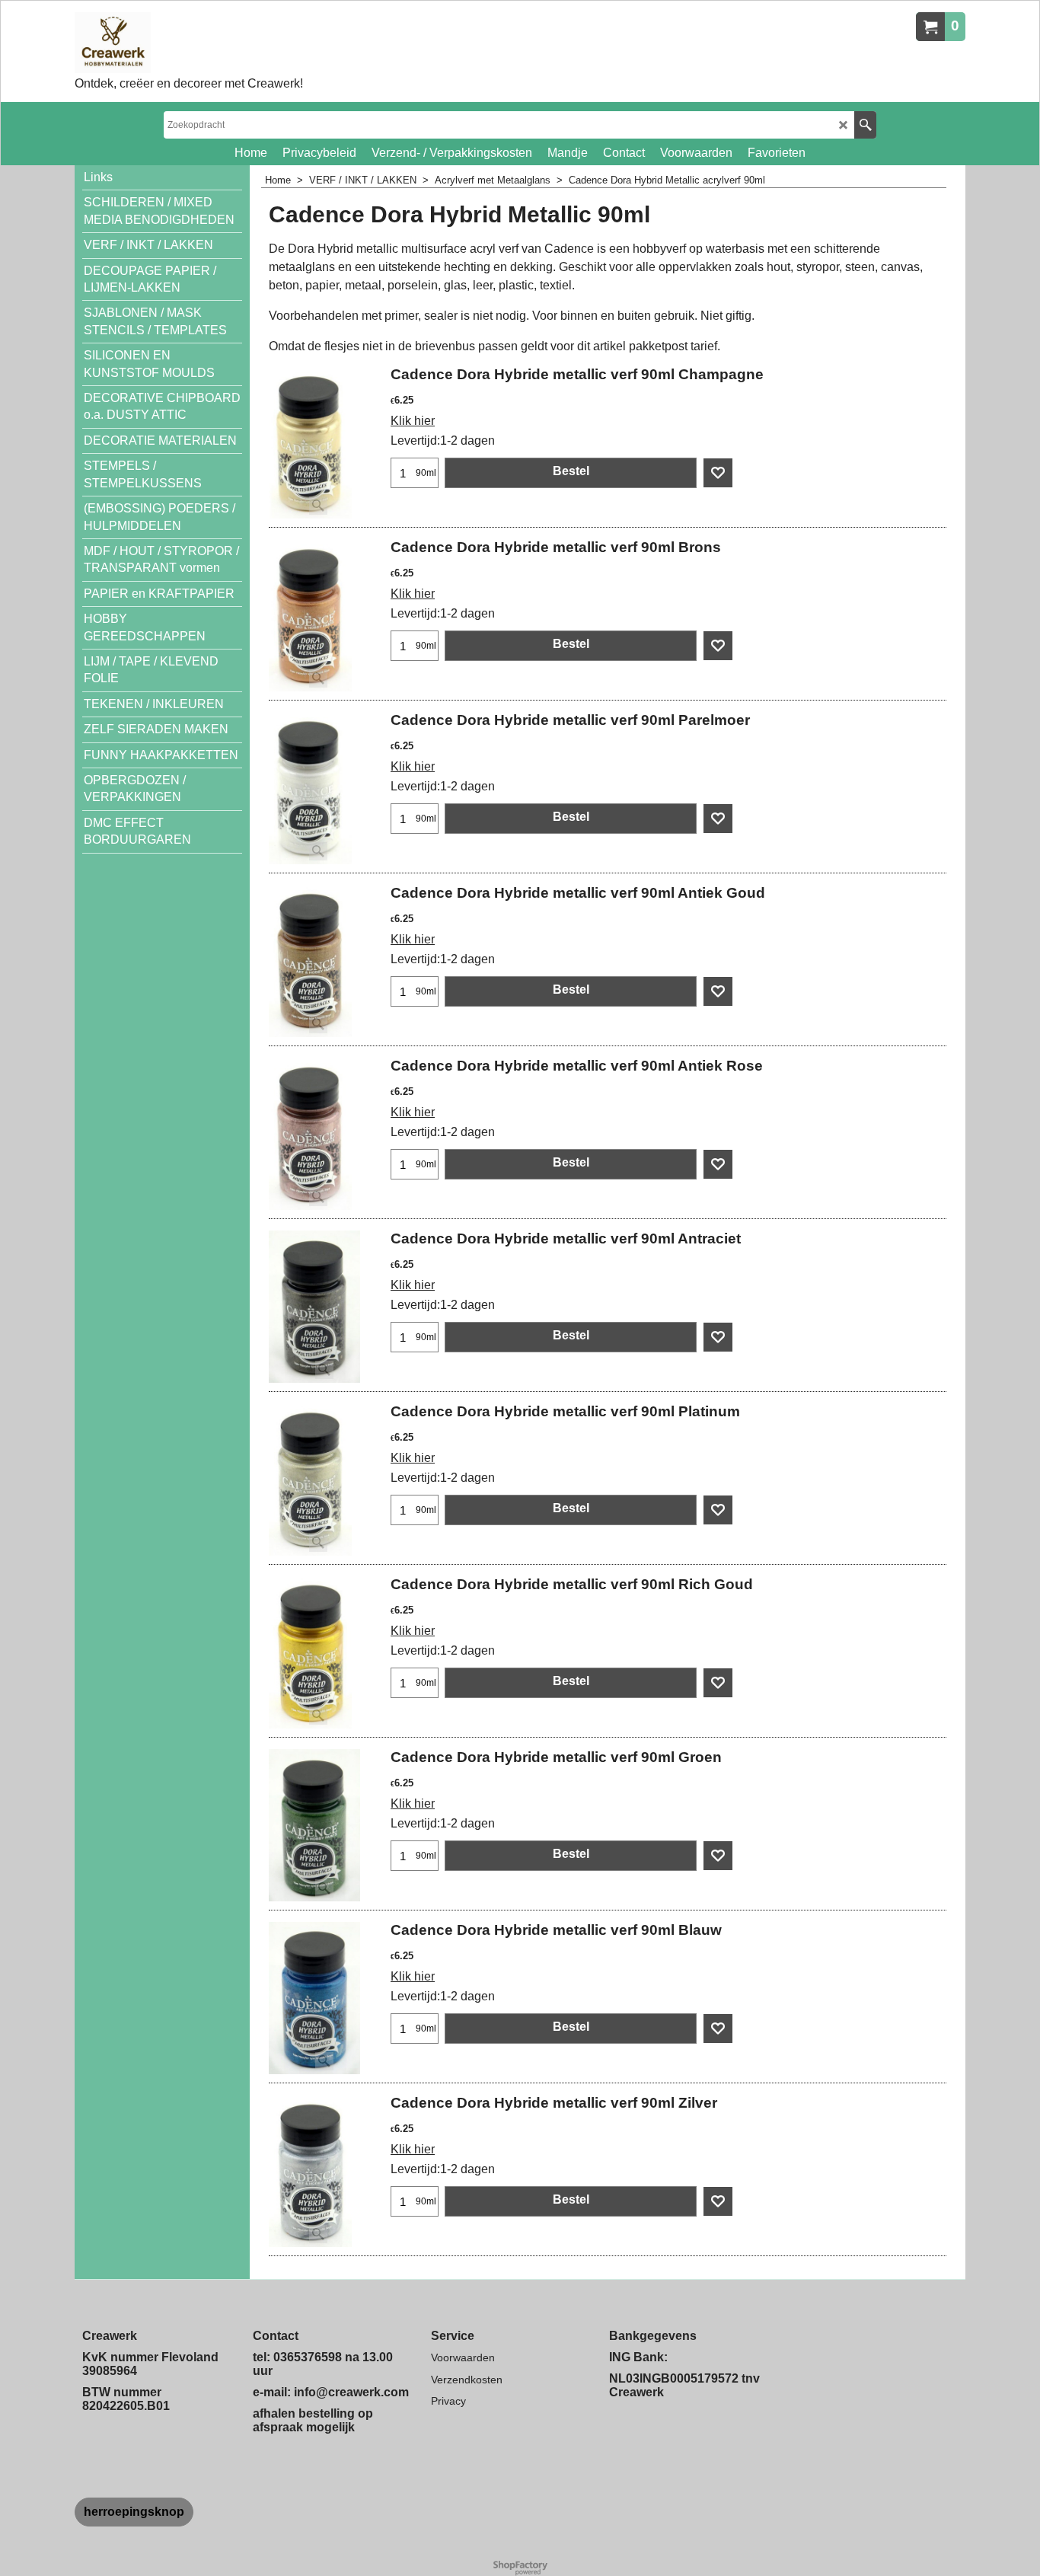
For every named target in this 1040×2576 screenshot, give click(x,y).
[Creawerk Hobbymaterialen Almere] (189, 43)
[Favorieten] (718, 473)
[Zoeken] (865, 125)
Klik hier (413, 421)
